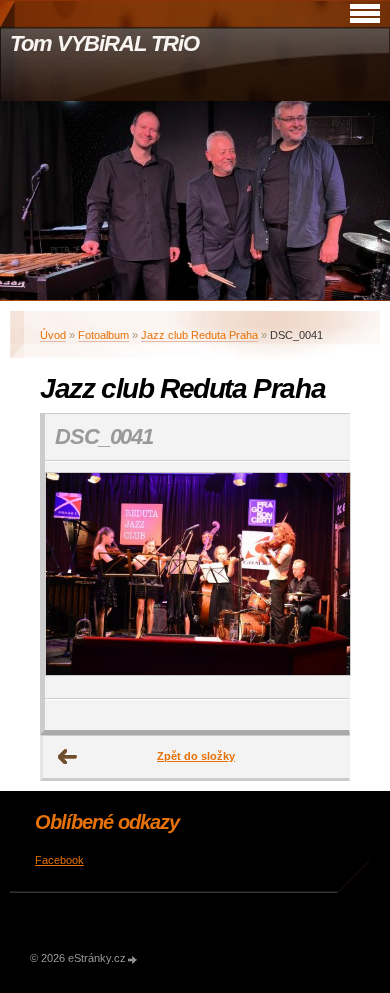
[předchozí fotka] (77, 580)
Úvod (53, 335)
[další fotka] (316, 580)
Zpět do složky (196, 756)
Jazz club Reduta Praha (199, 335)
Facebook (59, 860)
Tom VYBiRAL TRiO (104, 43)
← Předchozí (68, 757)
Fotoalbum (103, 335)
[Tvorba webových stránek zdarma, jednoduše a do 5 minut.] (133, 959)
